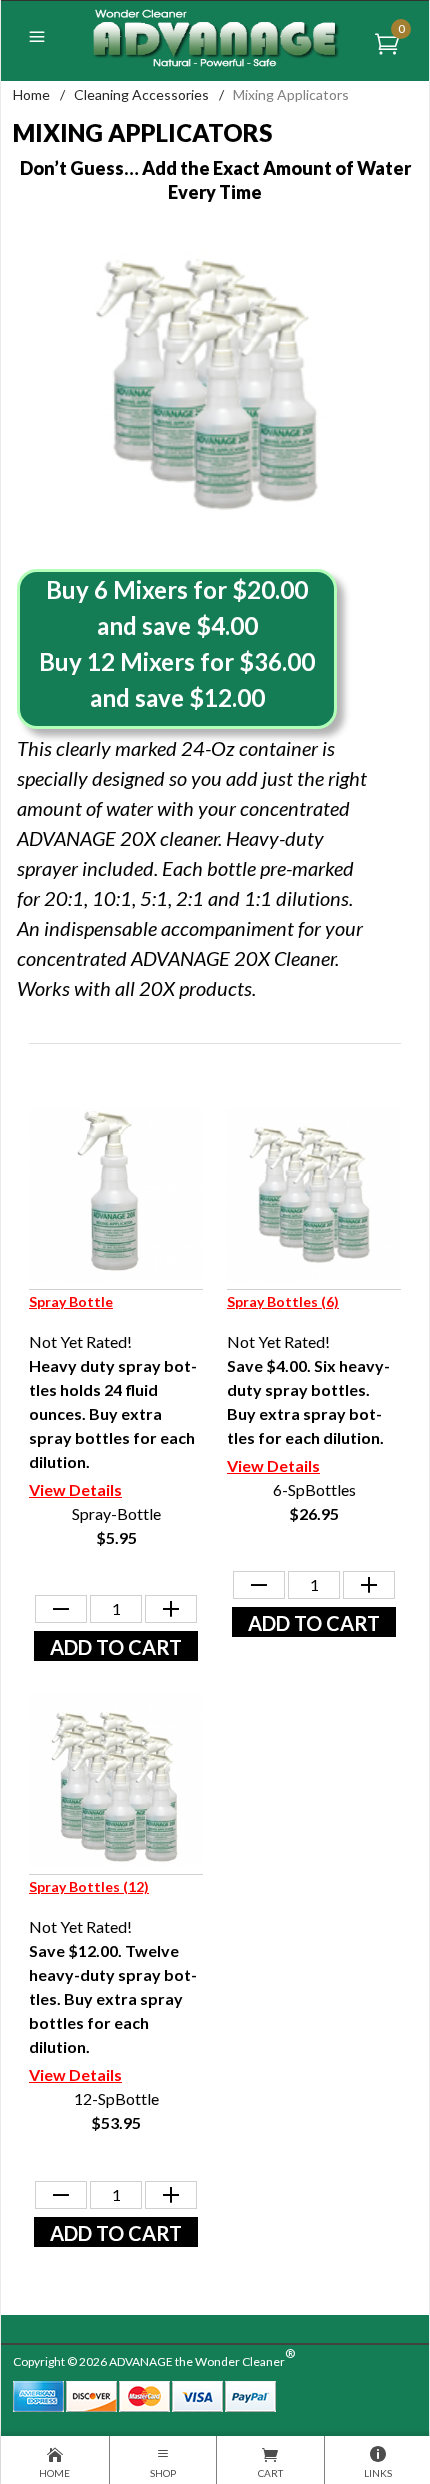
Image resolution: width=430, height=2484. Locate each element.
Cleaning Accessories (141, 94)
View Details (75, 1489)
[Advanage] (215, 36)
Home (31, 94)
